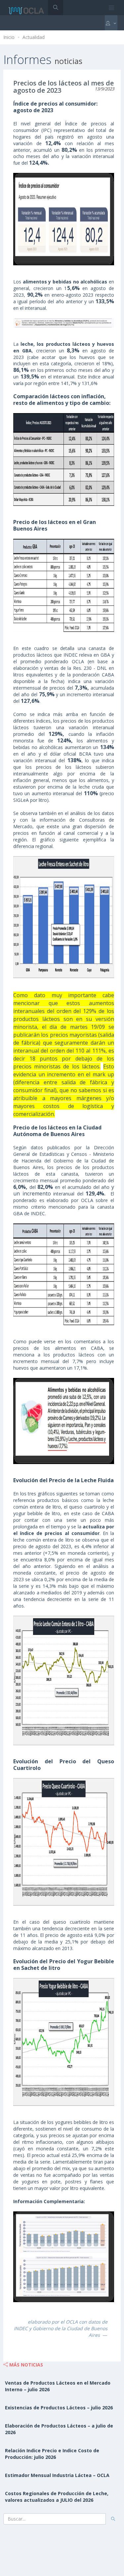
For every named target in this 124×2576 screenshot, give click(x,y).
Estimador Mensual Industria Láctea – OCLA (57, 2475)
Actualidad (34, 37)
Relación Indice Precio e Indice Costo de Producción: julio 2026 (52, 2454)
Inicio (9, 37)
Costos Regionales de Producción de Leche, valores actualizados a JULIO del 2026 (57, 2497)
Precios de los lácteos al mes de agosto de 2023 (63, 87)
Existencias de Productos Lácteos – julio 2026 (59, 2408)
